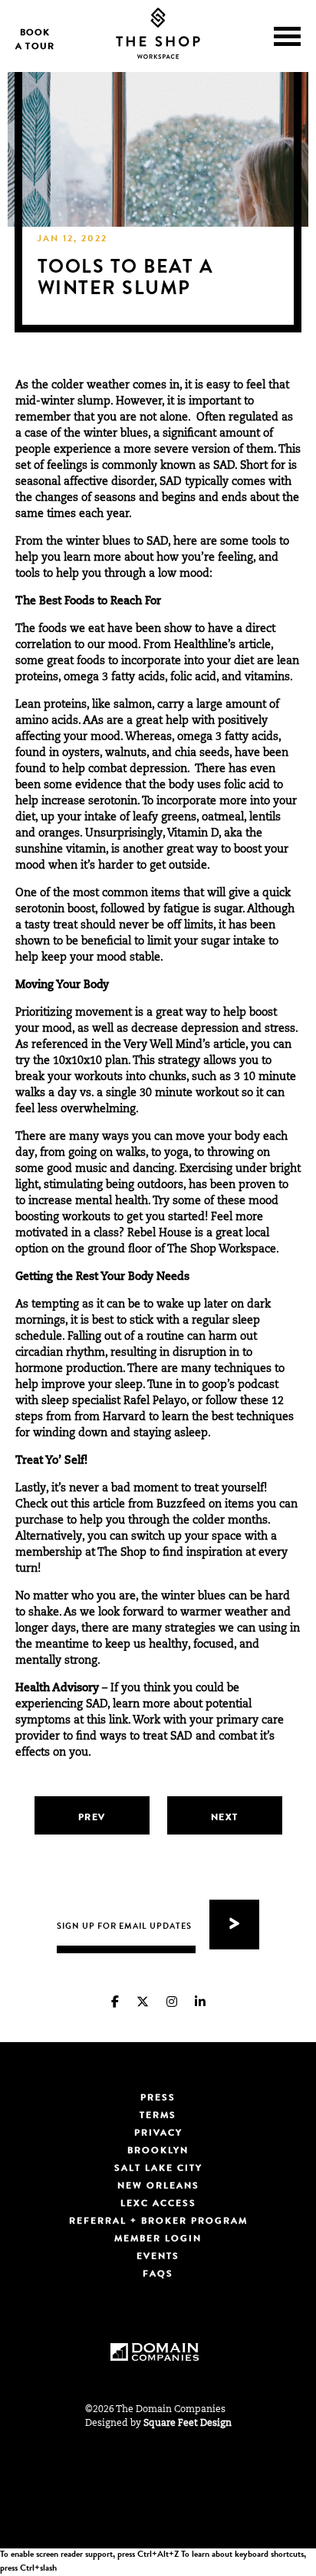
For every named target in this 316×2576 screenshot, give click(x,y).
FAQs (158, 2275)
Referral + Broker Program (158, 2222)
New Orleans (158, 2187)
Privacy (158, 2134)
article (229, 1046)
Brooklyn (158, 2152)
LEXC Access (158, 2204)
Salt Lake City (158, 2169)
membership (49, 1553)
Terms (158, 2116)
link (117, 1721)
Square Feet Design (188, 2424)
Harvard (124, 1418)
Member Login (158, 2240)
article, (254, 646)
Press (158, 2099)
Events (158, 2257)
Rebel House (160, 1234)
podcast (258, 1386)
